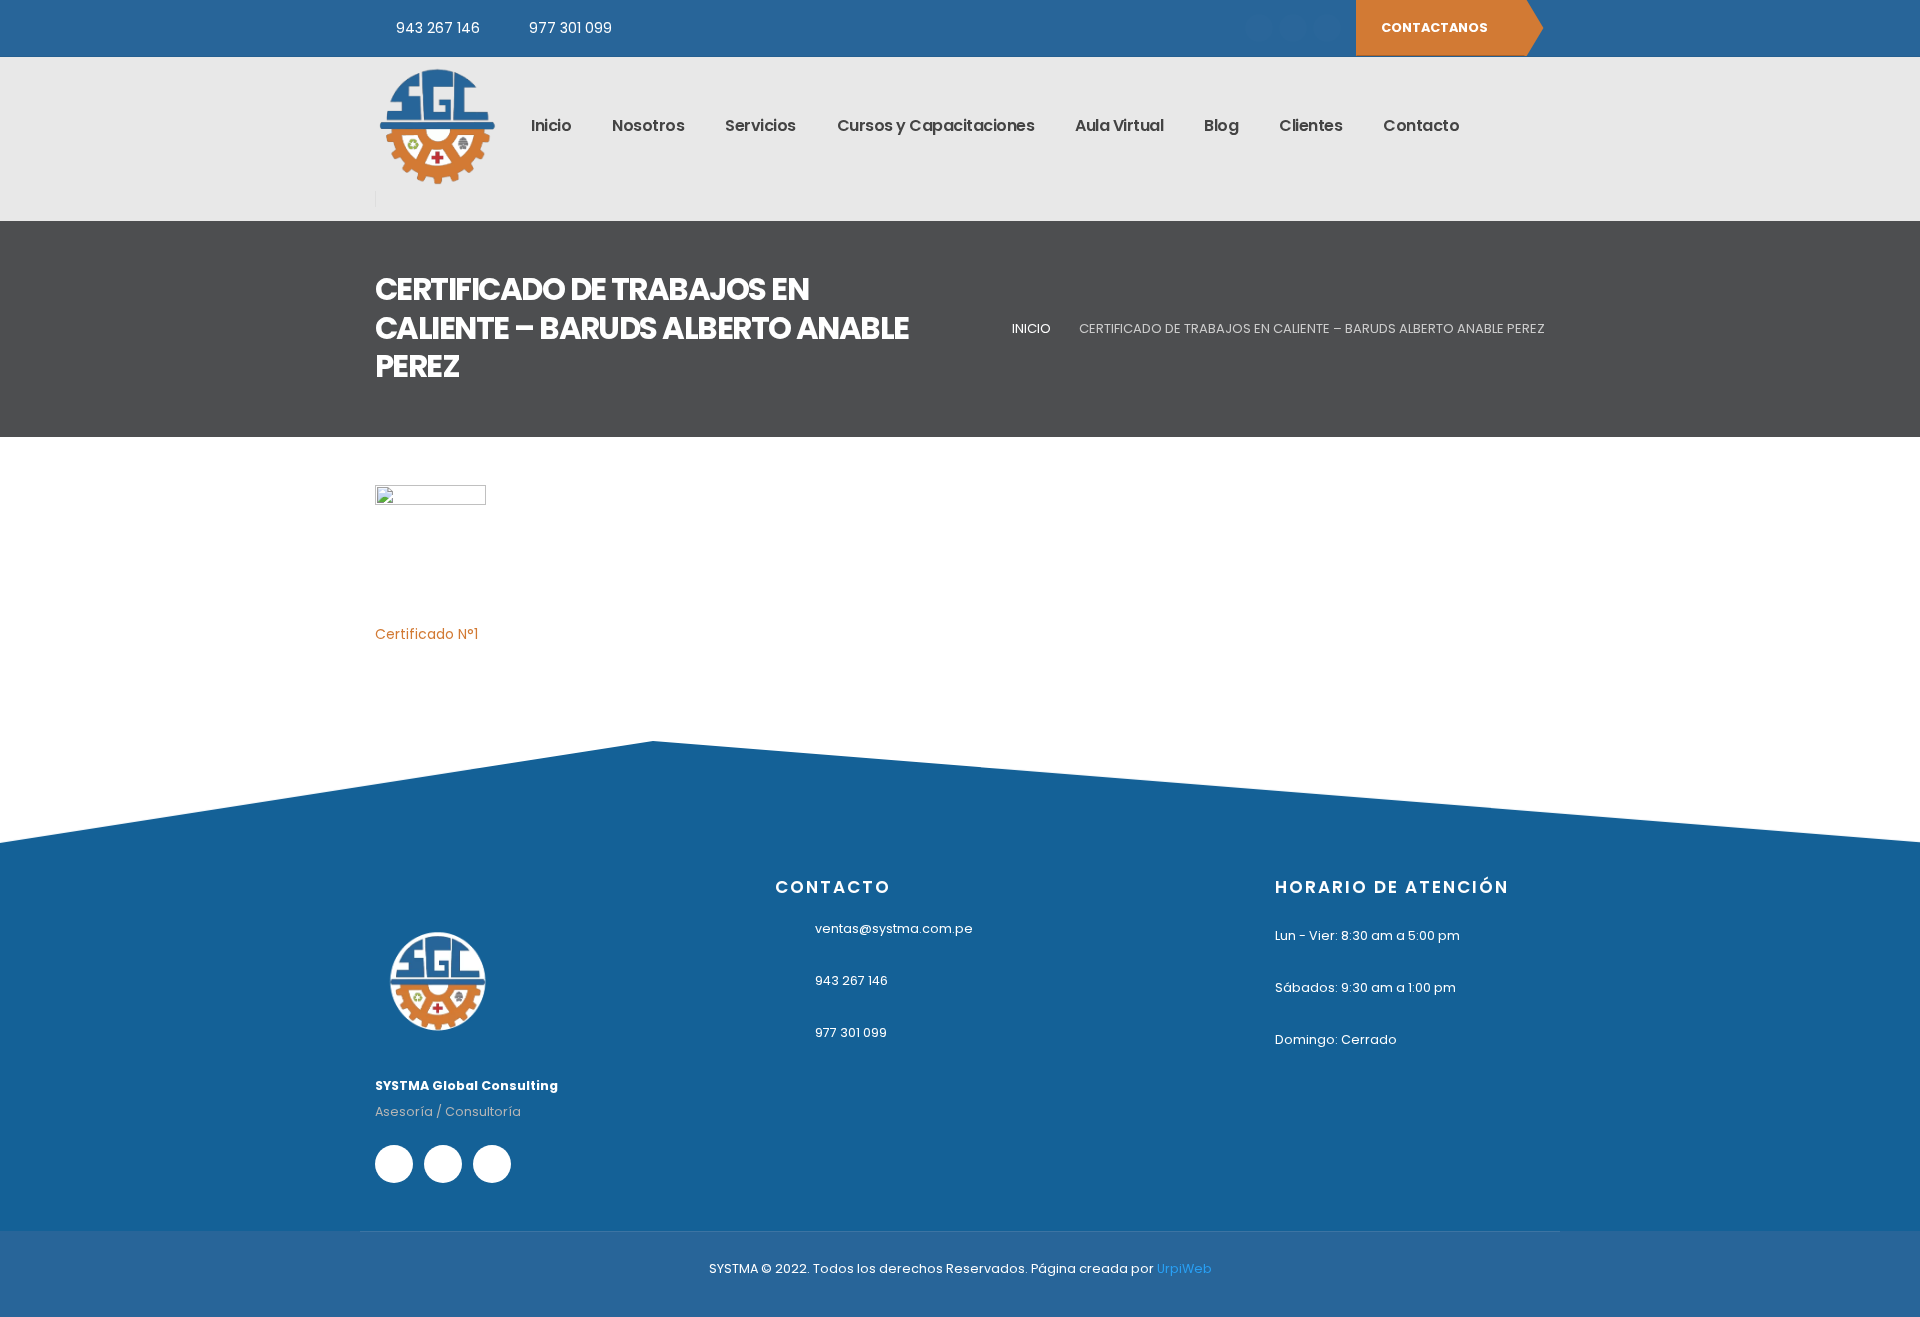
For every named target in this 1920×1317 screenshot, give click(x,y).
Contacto (1421, 125)
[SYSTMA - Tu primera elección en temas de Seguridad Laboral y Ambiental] (436, 126)
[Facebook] (1259, 28)
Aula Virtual (1119, 125)
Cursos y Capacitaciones (936, 125)
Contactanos (1436, 27)
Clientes (1310, 125)
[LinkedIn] (1327, 28)
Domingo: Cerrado (1336, 1039)
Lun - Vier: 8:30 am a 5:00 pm (1367, 935)
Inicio (551, 125)
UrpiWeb (1184, 1268)
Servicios (760, 125)
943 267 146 (438, 28)
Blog (1221, 125)
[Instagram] (1293, 28)
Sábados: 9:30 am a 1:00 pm (1365, 987)
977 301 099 (570, 28)
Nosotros (648, 125)
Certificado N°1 (426, 634)
